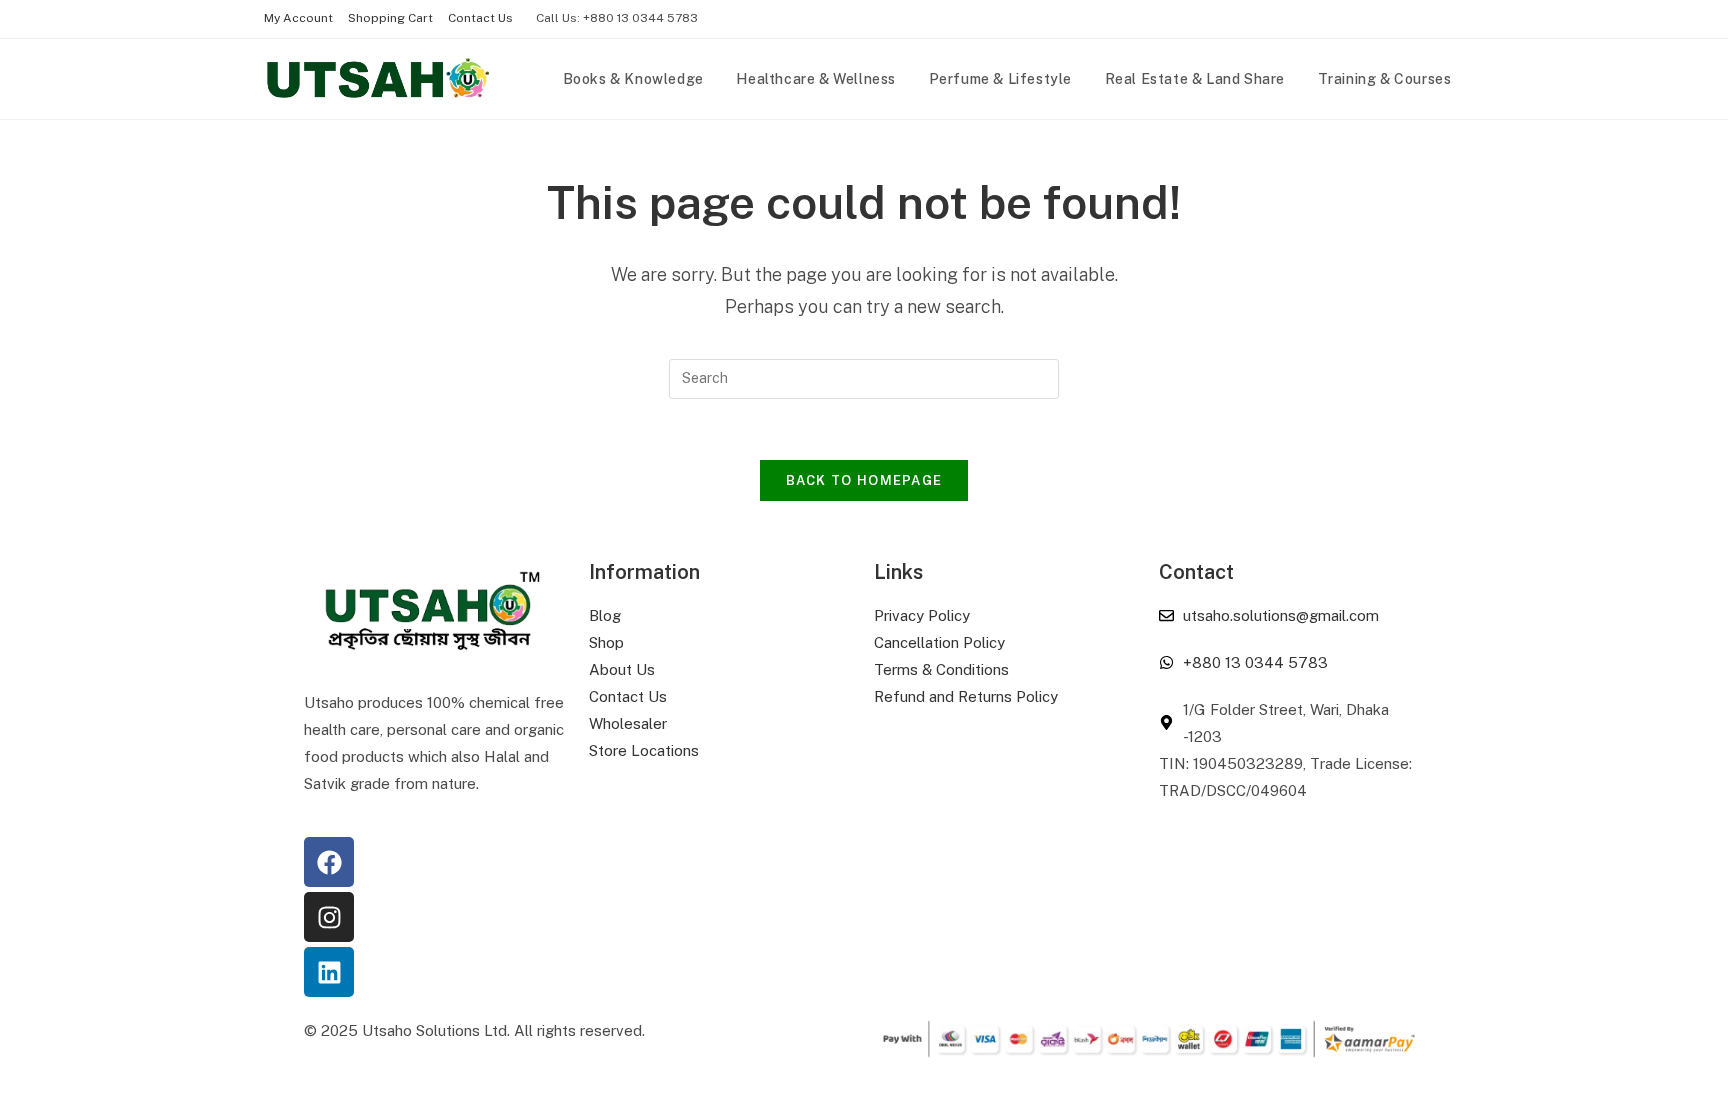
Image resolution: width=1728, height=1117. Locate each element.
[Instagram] (329, 917)
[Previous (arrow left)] (35, 559)
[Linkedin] (329, 972)
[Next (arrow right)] (1693, 559)
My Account (298, 18)
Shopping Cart (390, 18)
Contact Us (480, 18)
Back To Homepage (864, 480)
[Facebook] (329, 862)
